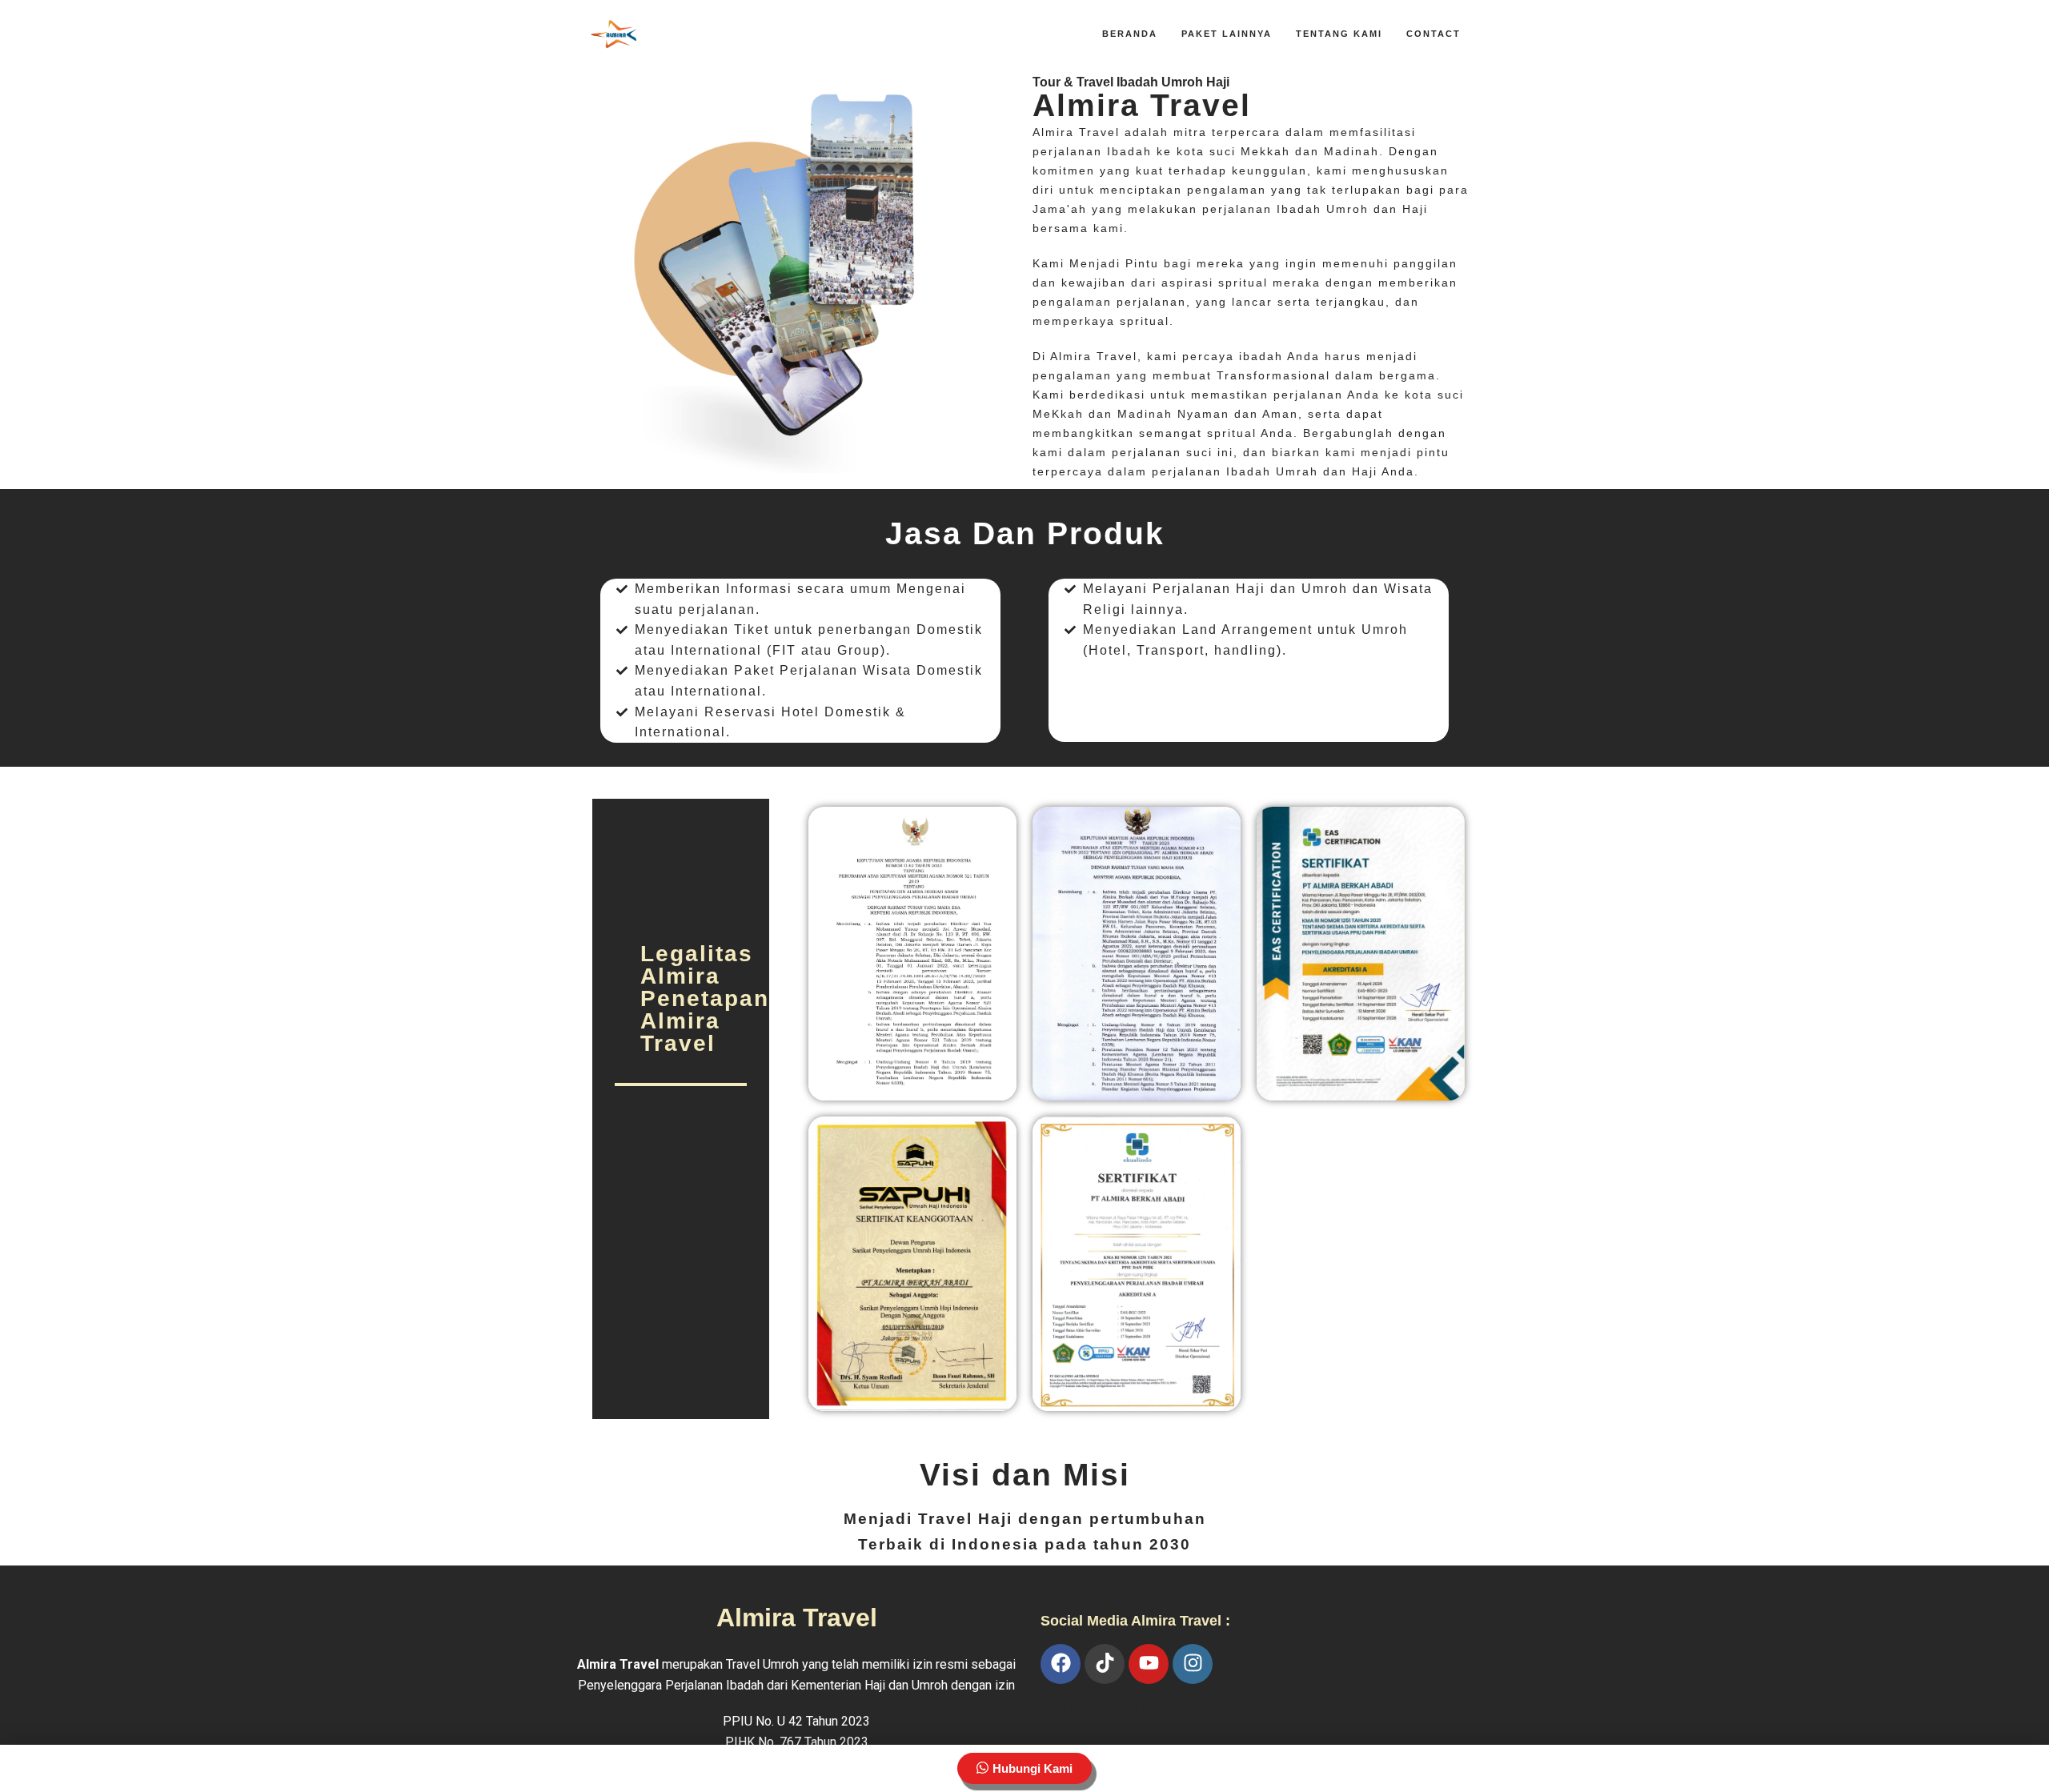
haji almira (1249, 1706)
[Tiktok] (1105, 1664)
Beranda (1130, 34)
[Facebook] (1061, 1664)
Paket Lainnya (1227, 34)
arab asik (1068, 1706)
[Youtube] (1149, 1664)
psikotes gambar (1157, 1706)
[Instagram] (1193, 1664)
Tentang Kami (1339, 34)
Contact (1433, 34)
